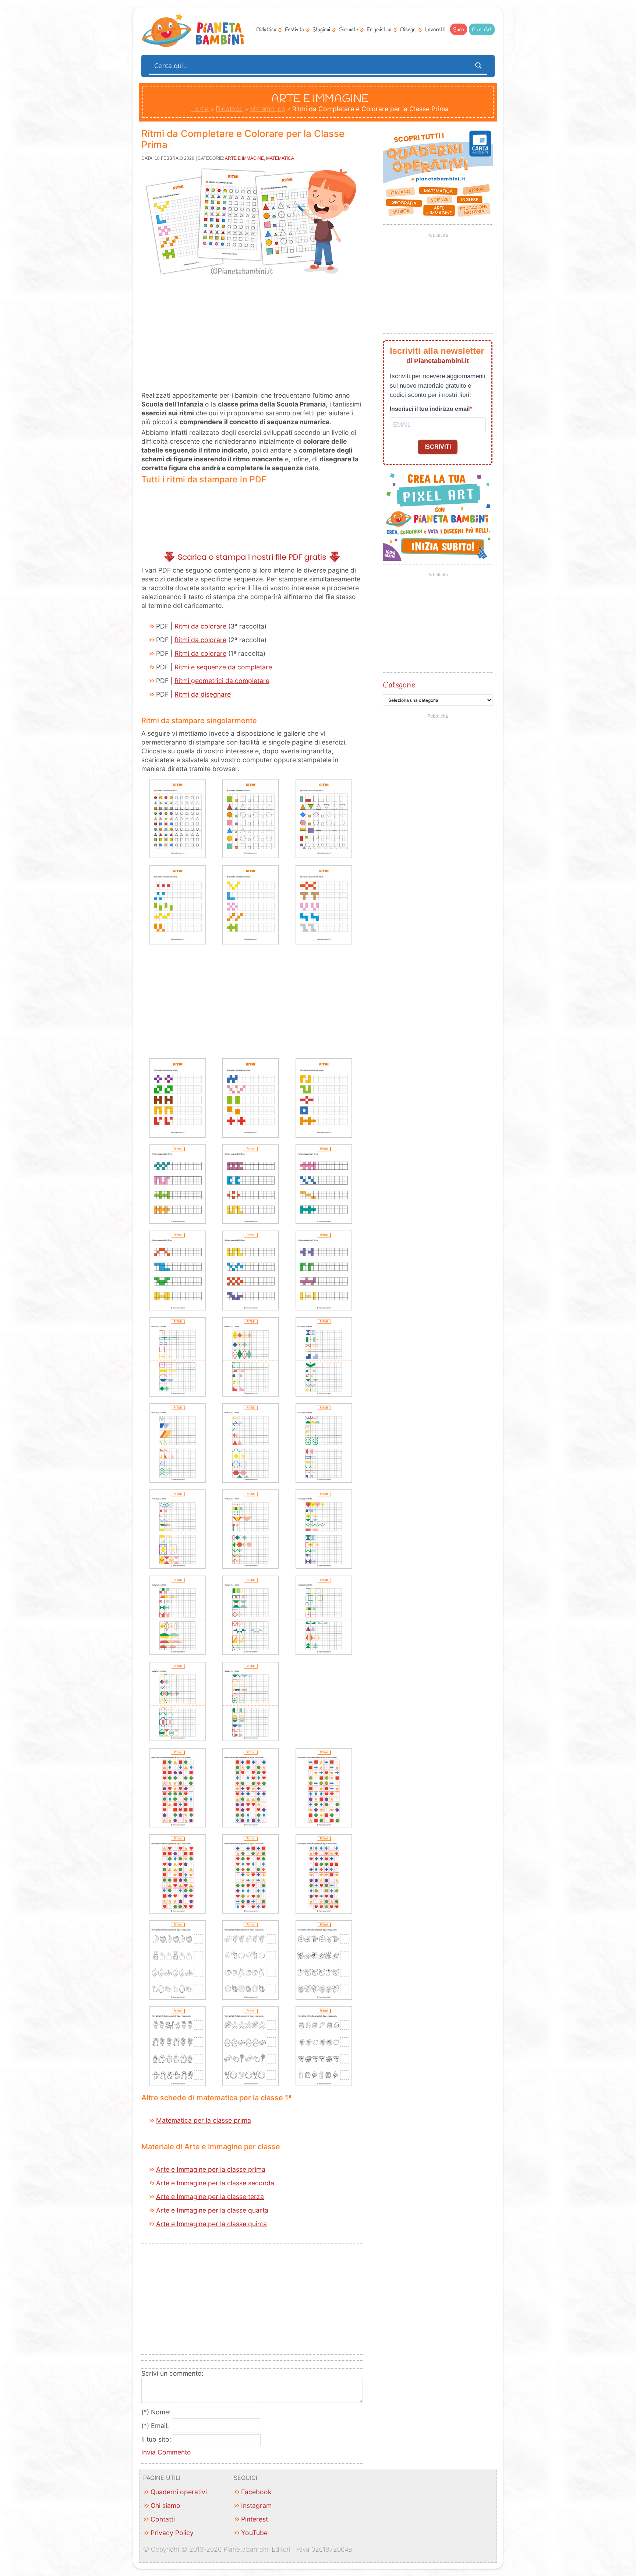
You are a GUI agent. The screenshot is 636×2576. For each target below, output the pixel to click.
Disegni (408, 30)
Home (200, 109)
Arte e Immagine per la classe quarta (212, 2210)
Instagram (256, 2505)
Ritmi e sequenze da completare (223, 667)
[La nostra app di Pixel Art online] (438, 558)
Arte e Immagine (244, 158)
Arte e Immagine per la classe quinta (211, 2224)
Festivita (294, 30)
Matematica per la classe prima (204, 2120)
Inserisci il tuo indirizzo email (430, 409)
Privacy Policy (172, 2533)
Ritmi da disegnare (203, 694)
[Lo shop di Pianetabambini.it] (438, 174)
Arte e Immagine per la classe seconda (215, 2183)
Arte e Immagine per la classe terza (210, 2197)
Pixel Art (482, 30)
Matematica (268, 109)
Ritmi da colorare (200, 626)
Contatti (163, 2519)
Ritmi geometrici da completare (222, 681)
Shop (459, 30)
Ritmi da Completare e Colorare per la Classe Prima (243, 139)
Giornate (348, 30)
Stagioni (321, 30)
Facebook (256, 2492)
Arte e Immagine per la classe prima (211, 2169)
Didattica (266, 30)
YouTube (254, 2533)
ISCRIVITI (438, 447)
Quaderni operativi (179, 2492)
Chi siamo (165, 2505)
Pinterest (255, 2519)
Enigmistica (379, 30)
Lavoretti (435, 30)
